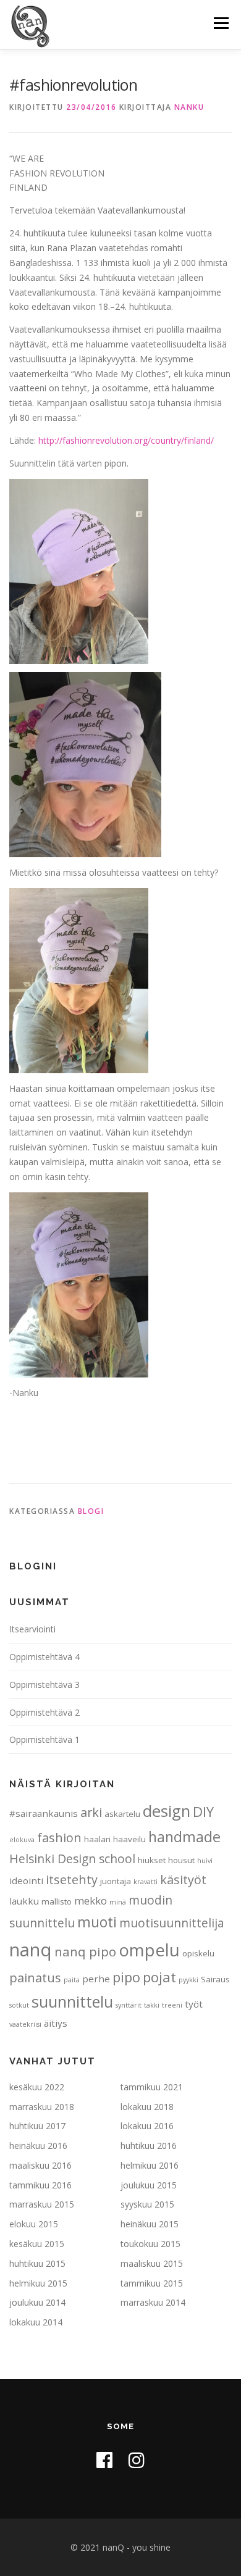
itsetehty (72, 1880)
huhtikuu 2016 (149, 2146)
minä (118, 1902)
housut (181, 1860)
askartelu (122, 1814)
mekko (91, 1901)
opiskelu (198, 1953)
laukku (24, 1901)
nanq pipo (85, 1951)
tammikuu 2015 (152, 2283)
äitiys (56, 2023)
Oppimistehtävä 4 (44, 1657)
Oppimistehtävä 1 (44, 1739)
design (167, 1811)
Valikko (221, 23)
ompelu (149, 1950)
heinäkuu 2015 (150, 2224)
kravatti (146, 1882)
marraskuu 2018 (42, 2107)
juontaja (116, 1881)
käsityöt (183, 1880)
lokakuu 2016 (147, 2126)
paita (72, 1980)
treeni (172, 2005)
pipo (126, 1977)
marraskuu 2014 (153, 2302)
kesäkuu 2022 (37, 2087)
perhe (96, 1979)
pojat (159, 1977)
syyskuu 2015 (147, 2204)
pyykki (188, 1980)
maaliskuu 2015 (152, 2263)
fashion (59, 1838)
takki (152, 2005)
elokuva (22, 1840)
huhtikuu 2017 (37, 2126)
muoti (97, 1922)
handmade (184, 1837)
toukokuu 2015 (150, 2244)
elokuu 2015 (34, 2224)
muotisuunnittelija (172, 1923)
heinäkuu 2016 (38, 2146)
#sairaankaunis (44, 1813)
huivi (205, 1861)
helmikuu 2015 (38, 2283)
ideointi (26, 1880)
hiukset (152, 1860)
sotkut (19, 2005)
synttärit (129, 2005)
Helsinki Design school (72, 1859)
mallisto (57, 1901)
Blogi (91, 1511)
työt (194, 2004)
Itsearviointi (32, 1629)
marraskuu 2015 (42, 2204)
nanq (31, 1950)
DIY (203, 1811)
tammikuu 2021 (152, 2087)
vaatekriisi (25, 2024)
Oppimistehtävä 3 (44, 1685)
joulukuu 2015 (149, 2185)
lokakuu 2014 (36, 2322)
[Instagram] (137, 2460)
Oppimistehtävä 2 (44, 1712)
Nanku (189, 107)
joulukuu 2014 (37, 2302)
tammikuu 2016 (40, 2185)
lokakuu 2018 (147, 2107)
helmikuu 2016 (150, 2165)
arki (91, 1812)
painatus (35, 1978)
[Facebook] (104, 2460)
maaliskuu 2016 (40, 2165)
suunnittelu (72, 2001)
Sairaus (215, 1979)
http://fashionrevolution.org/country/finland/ (126, 440)
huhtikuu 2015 (37, 2263)
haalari (97, 1839)
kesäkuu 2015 (37, 2244)
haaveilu (129, 1839)
